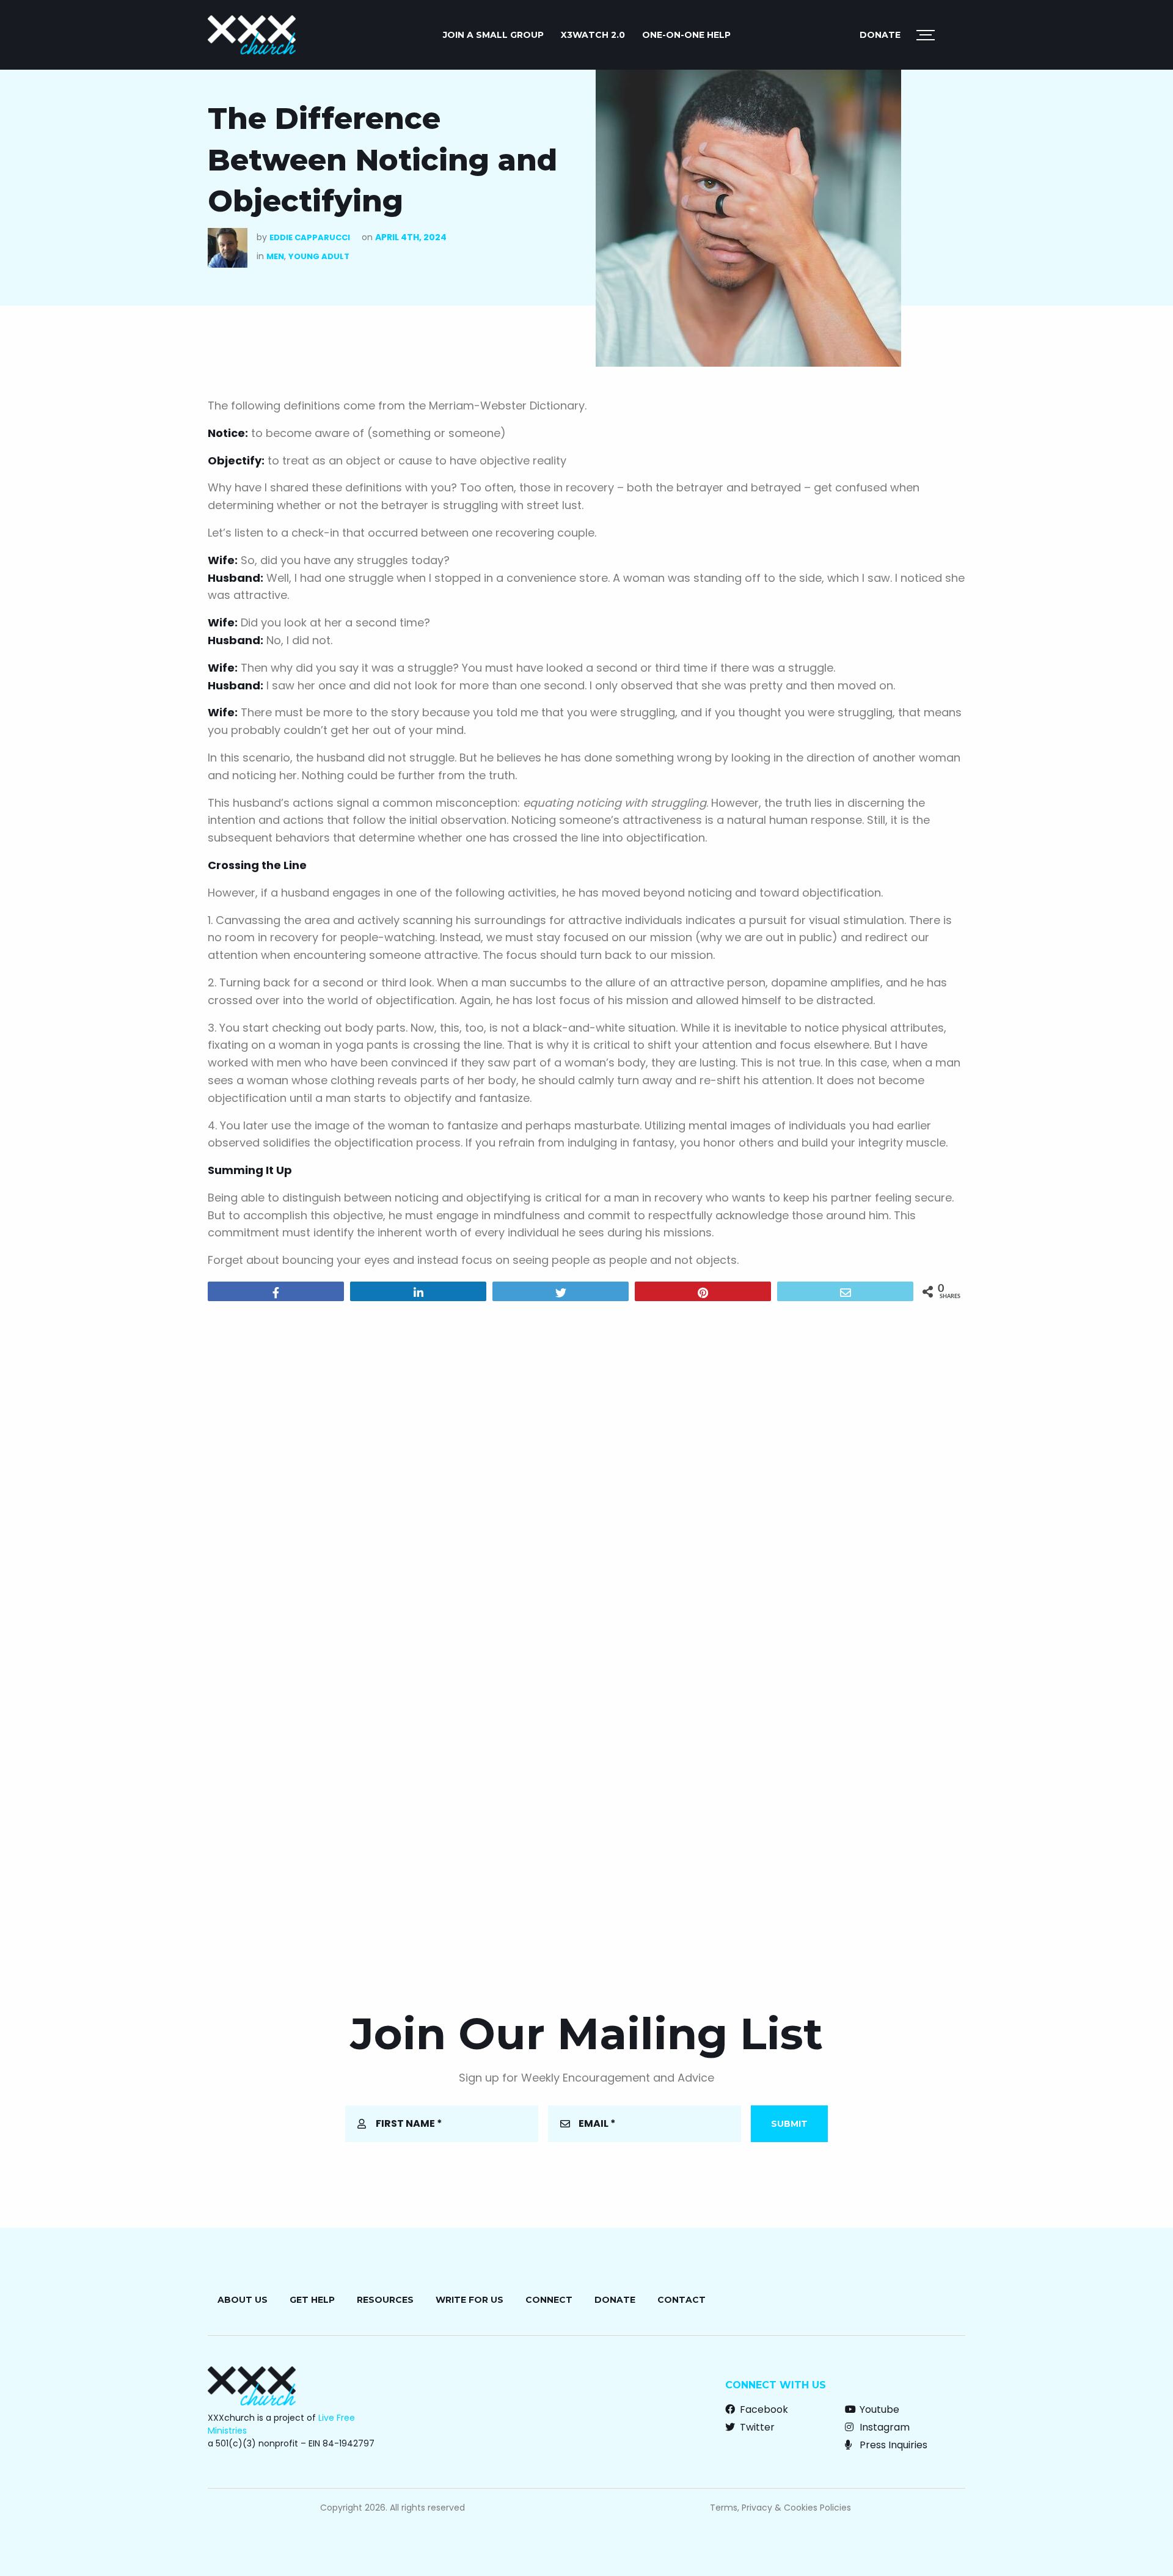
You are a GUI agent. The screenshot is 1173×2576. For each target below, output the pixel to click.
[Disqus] (586, 1467)
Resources (385, 2300)
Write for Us (470, 2300)
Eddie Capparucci (310, 237)
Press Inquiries (892, 2445)
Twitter (756, 2427)
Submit (789, 2124)
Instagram (883, 2427)
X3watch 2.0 (593, 35)
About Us (243, 2300)
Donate (880, 35)
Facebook (763, 2409)
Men (275, 256)
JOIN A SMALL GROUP (493, 35)
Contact (682, 2300)
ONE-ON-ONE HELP (686, 35)
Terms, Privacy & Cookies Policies (780, 2508)
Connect (549, 2300)
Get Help (312, 2300)
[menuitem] (493, 35)
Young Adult (319, 256)
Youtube (878, 2409)
